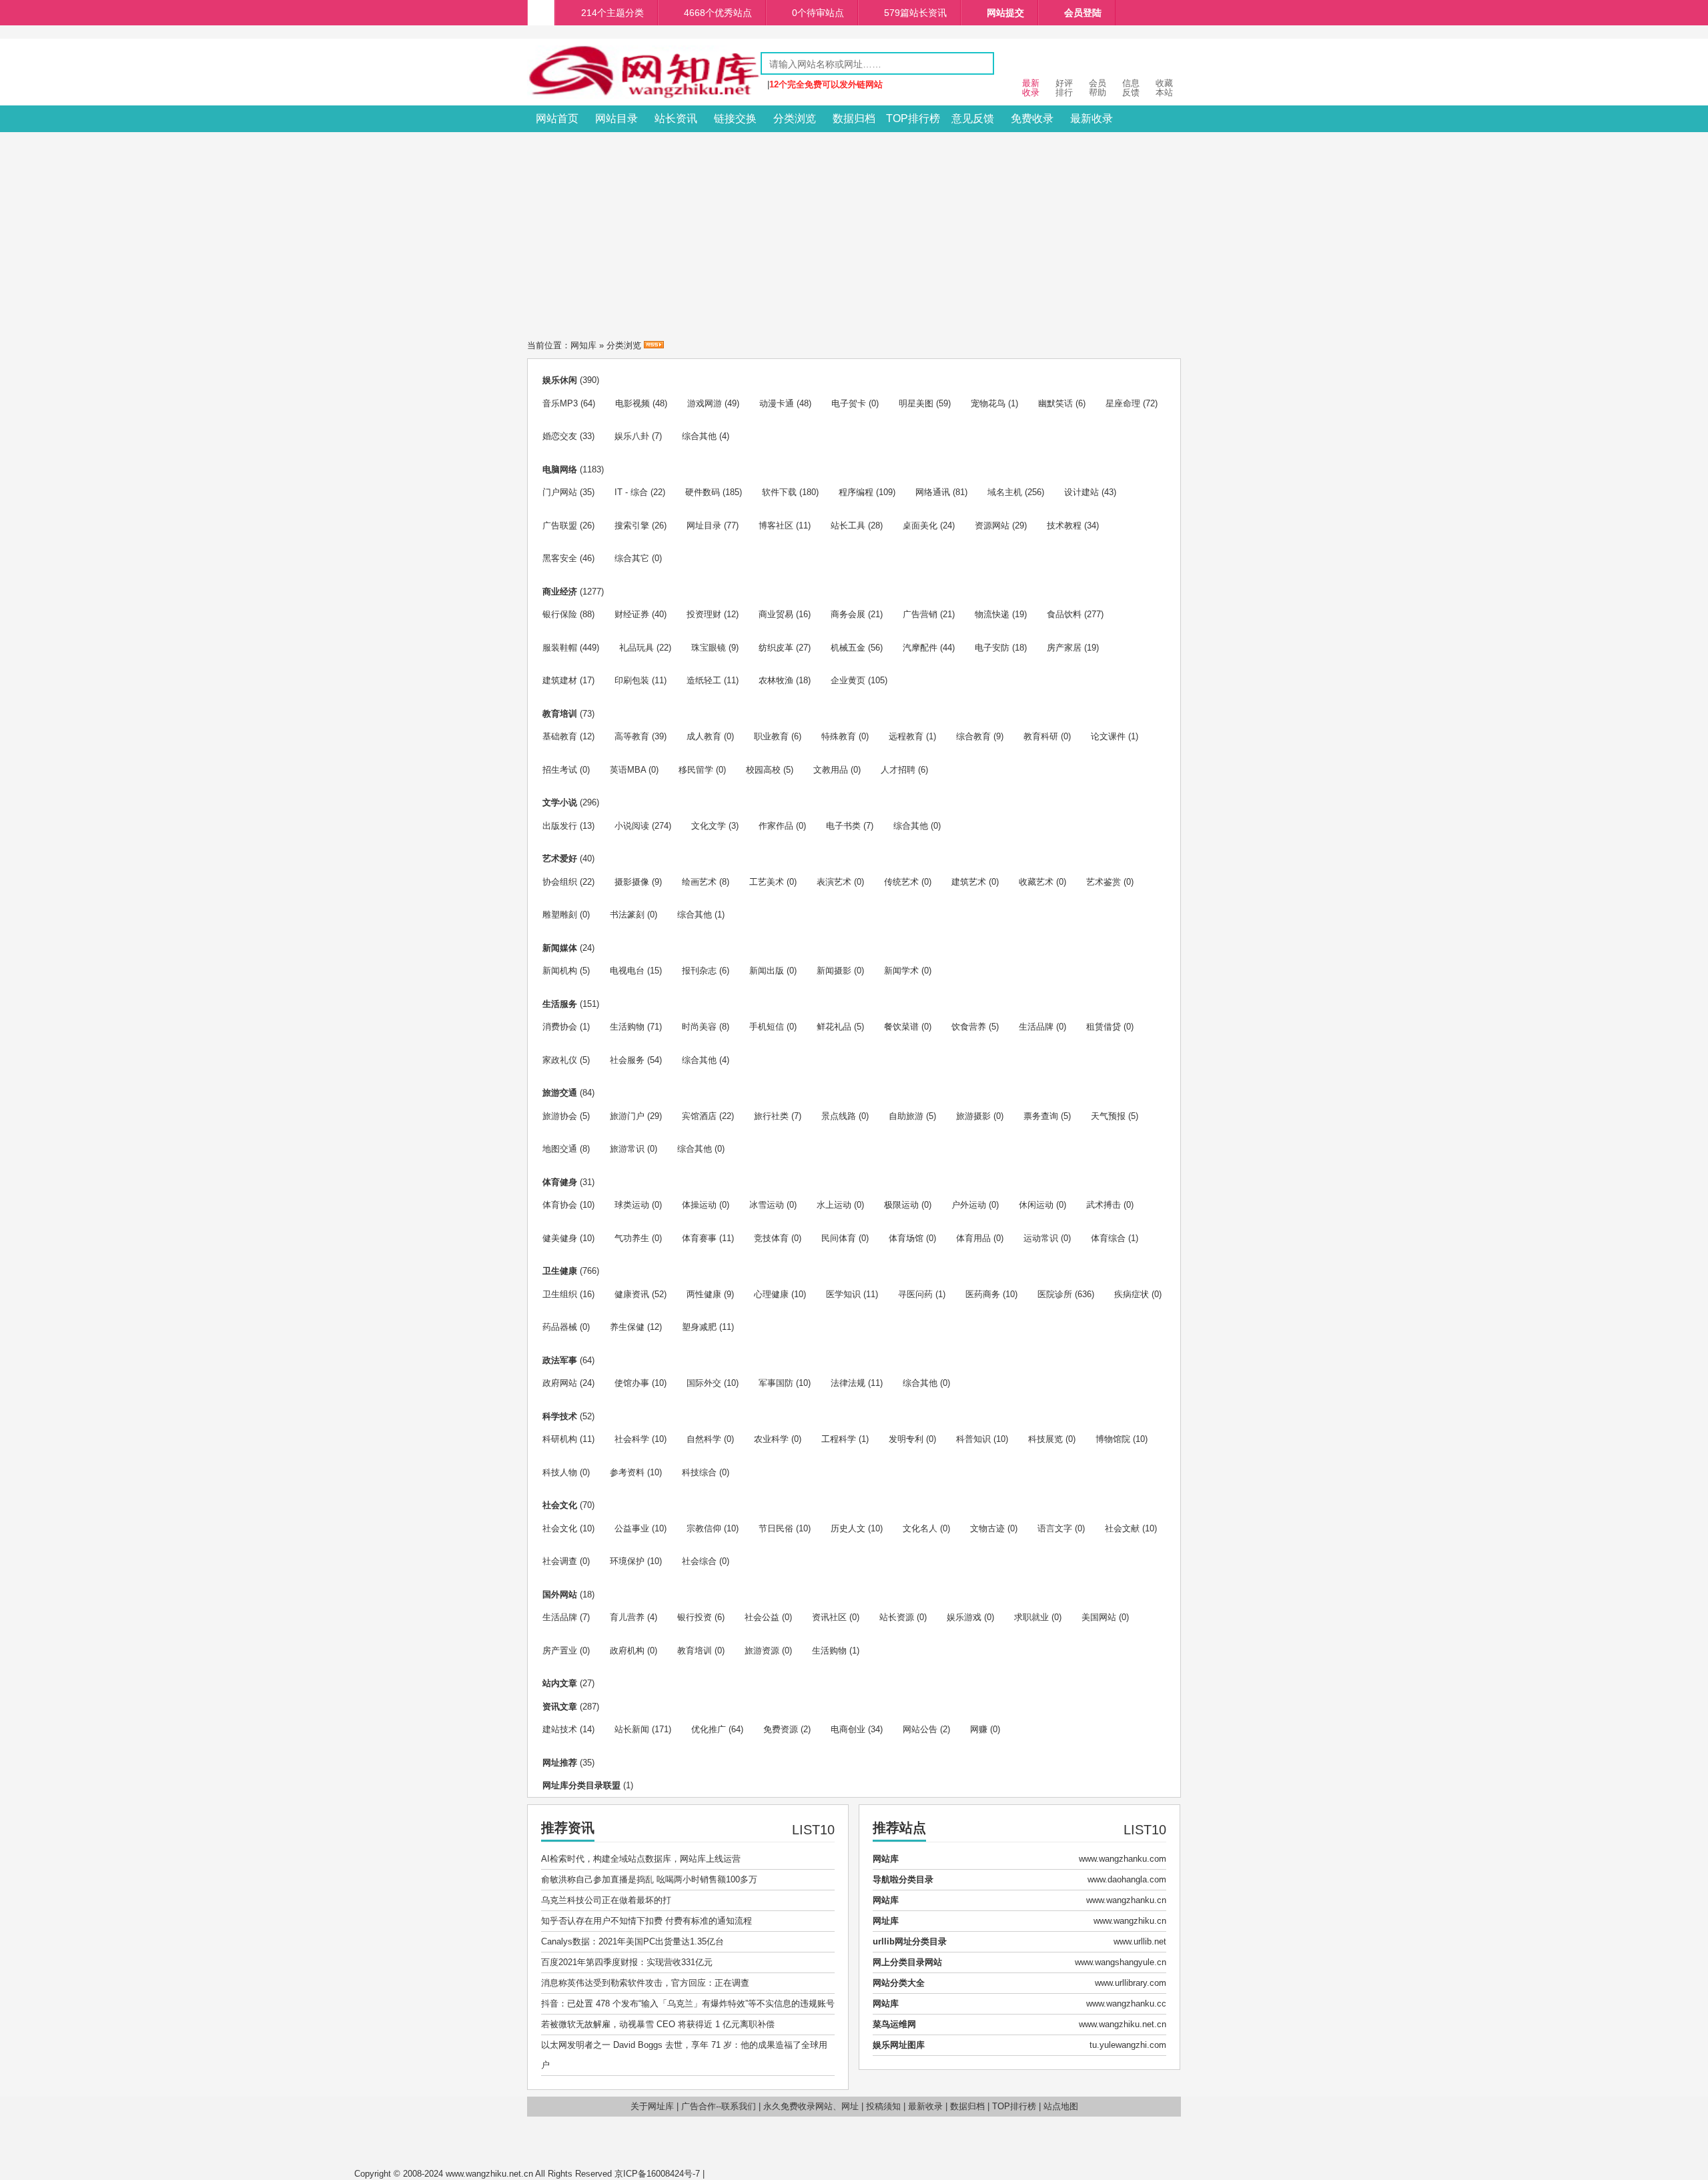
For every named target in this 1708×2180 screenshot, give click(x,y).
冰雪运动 (767, 1205)
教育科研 (1041, 736)
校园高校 (763, 770)
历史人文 (848, 1528)
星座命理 (1123, 403)
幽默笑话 (1055, 403)
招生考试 (560, 770)
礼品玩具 (636, 648)
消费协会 (560, 1027)
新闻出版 (767, 971)
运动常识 (1041, 1238)
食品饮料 (1064, 614)
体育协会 (560, 1205)
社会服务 (627, 1060)
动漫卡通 (777, 403)
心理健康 (771, 1294)
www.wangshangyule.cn (1121, 1962)
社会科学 (632, 1439)
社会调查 (560, 1561)
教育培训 (560, 714)
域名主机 (1005, 492)
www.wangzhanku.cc (1126, 2004)
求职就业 (1031, 1617)
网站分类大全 (899, 1983)
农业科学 (771, 1439)
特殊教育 (839, 736)
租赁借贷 (1104, 1027)
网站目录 (616, 118)
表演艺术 (834, 882)
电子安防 (992, 648)
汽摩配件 (920, 648)
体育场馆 (906, 1238)
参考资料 (627, 1472)
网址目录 (704, 525)
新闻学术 (901, 971)
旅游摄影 (973, 1116)
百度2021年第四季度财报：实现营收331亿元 (627, 1962)
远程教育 (906, 736)
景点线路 (839, 1116)
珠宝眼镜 (709, 648)
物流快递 (992, 614)
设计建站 (1082, 492)
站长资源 (897, 1617)
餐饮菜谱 (901, 1027)
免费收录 (1032, 118)
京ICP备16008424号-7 (657, 2174)
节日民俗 (776, 1528)
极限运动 (901, 1205)
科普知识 (973, 1439)
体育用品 (973, 1238)
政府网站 (560, 1383)
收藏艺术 (1036, 882)
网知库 (583, 345)
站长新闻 (632, 1729)
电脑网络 (560, 469)
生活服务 (560, 1004)
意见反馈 (973, 118)
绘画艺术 (699, 882)
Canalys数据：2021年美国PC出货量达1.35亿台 (632, 1941)
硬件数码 (703, 492)
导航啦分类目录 (903, 1879)
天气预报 (1108, 1116)
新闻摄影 (834, 971)
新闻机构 (560, 971)
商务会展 (848, 614)
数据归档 (854, 118)
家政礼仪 (560, 1060)
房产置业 (560, 1651)
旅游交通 (560, 1093)
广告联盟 (560, 525)
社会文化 (560, 1505)
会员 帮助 (1098, 88)
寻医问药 (915, 1294)
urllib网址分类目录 (910, 1941)
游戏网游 (705, 403)
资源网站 (992, 525)
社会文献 (1122, 1528)
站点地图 (1061, 2106)
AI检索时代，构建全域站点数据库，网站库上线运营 (641, 1859)
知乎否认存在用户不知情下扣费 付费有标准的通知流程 (647, 1921)
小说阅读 (632, 826)
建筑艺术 (969, 882)
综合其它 (632, 558)
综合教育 (973, 736)
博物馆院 (1113, 1439)
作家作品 (776, 826)
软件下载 (779, 492)
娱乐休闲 (560, 380)
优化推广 (709, 1729)
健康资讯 (632, 1294)
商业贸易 (776, 614)
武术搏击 (1104, 1205)
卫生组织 (560, 1294)
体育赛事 (699, 1238)
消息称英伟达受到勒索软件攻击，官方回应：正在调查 (645, 1983)
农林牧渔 (776, 680)
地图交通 (560, 1149)
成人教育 (704, 736)
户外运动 (969, 1205)
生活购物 (627, 1027)
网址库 (886, 1921)
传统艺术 (901, 882)
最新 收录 (1031, 88)
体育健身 (560, 1182)
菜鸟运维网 (894, 2024)
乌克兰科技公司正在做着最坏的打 (606, 1900)
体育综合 (1108, 1238)
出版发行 (560, 826)
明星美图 (916, 403)
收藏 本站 (1164, 88)
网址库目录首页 (541, 13)
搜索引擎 (632, 525)
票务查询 (1041, 1116)
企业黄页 (848, 680)
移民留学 (696, 770)
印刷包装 (632, 680)
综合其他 (699, 436)
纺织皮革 (776, 648)
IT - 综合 (631, 492)
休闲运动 (1036, 1205)
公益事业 (632, 1528)
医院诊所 (1055, 1294)
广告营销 (920, 614)
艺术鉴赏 (1104, 882)
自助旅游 (906, 1116)
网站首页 (557, 118)
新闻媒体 (560, 948)
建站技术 (560, 1729)
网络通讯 (933, 492)
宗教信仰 (704, 1528)
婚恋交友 (560, 436)
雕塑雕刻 (560, 915)
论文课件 (1108, 736)
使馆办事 (632, 1383)
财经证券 (632, 614)
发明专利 (906, 1439)
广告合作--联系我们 (719, 2106)
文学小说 (560, 802)
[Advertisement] (854, 232)
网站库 (886, 1859)
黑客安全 (560, 558)
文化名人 (920, 1528)
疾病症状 (1132, 1294)
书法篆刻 (627, 915)
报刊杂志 (699, 971)
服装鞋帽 (560, 648)
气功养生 (632, 1238)
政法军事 (560, 1360)
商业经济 (560, 592)
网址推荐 (560, 1763)
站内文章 (560, 1683)
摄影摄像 (632, 882)
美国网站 (1099, 1617)
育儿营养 (627, 1617)
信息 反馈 (1131, 88)
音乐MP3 (560, 403)
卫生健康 (560, 1271)
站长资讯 (676, 118)
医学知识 (843, 1294)
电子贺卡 (849, 403)
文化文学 (709, 826)
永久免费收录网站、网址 (811, 2106)
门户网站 (560, 492)
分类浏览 (795, 118)
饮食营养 (969, 1027)
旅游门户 (627, 1116)
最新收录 (1092, 118)
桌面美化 (920, 525)
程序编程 (856, 492)
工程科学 (839, 1439)
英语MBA (628, 770)
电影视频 (632, 403)
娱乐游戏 (964, 1617)
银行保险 (560, 614)
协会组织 (560, 882)
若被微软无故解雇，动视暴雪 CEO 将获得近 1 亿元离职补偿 (658, 2024)
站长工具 (848, 525)
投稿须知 (883, 2106)
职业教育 (771, 736)
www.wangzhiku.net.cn (1123, 2024)
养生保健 (627, 1327)
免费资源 (781, 1729)
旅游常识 (627, 1149)
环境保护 (627, 1561)
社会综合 (699, 1561)
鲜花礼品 (834, 1027)
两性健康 (704, 1294)
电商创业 (848, 1729)
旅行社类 (771, 1116)
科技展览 (1045, 1439)
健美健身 (560, 1238)
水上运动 (834, 1205)
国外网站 (560, 1594)
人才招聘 (898, 770)
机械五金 (848, 648)
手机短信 (767, 1027)
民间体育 (839, 1238)
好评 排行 (1064, 88)
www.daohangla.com (1127, 1879)
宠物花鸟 (988, 403)
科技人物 (560, 1472)
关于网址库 (652, 2106)
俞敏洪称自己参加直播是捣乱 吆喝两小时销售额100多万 (649, 1879)
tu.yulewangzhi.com (1128, 2045)
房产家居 (1064, 648)
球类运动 (632, 1205)
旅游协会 (560, 1116)
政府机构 (627, 1651)
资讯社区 (829, 1617)
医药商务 (983, 1294)
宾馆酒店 (699, 1116)
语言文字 (1055, 1528)
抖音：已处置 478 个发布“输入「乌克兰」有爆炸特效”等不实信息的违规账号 (688, 2004)
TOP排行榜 (913, 118)
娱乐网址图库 (899, 2045)
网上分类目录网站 (907, 1962)
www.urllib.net (1140, 1941)
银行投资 (695, 1617)
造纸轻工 (704, 680)
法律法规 (848, 1383)
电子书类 (843, 826)
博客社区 (776, 525)
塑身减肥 (699, 1327)
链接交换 (735, 118)
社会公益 (762, 1617)
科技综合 (699, 1472)
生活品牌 (1036, 1027)
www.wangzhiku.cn (1130, 1921)
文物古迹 (987, 1528)
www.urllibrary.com (1131, 1983)
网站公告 (920, 1729)
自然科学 (704, 1439)
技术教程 (1064, 525)
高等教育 (632, 736)
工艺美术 (767, 882)
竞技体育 (771, 1238)
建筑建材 (560, 680)
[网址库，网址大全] (644, 96)
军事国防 (776, 1383)
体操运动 (699, 1205)
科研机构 (560, 1439)
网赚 (979, 1729)
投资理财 (704, 614)
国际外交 (704, 1383)
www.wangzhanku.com (1123, 1859)
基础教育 (560, 736)
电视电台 (627, 971)
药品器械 (560, 1327)
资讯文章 (560, 1707)
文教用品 (831, 770)
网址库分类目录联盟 (581, 1785)
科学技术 (560, 1416)
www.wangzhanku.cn (1126, 1900)
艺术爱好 (560, 858)
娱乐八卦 (632, 436)
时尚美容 (699, 1027)
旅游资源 (762, 1651)
